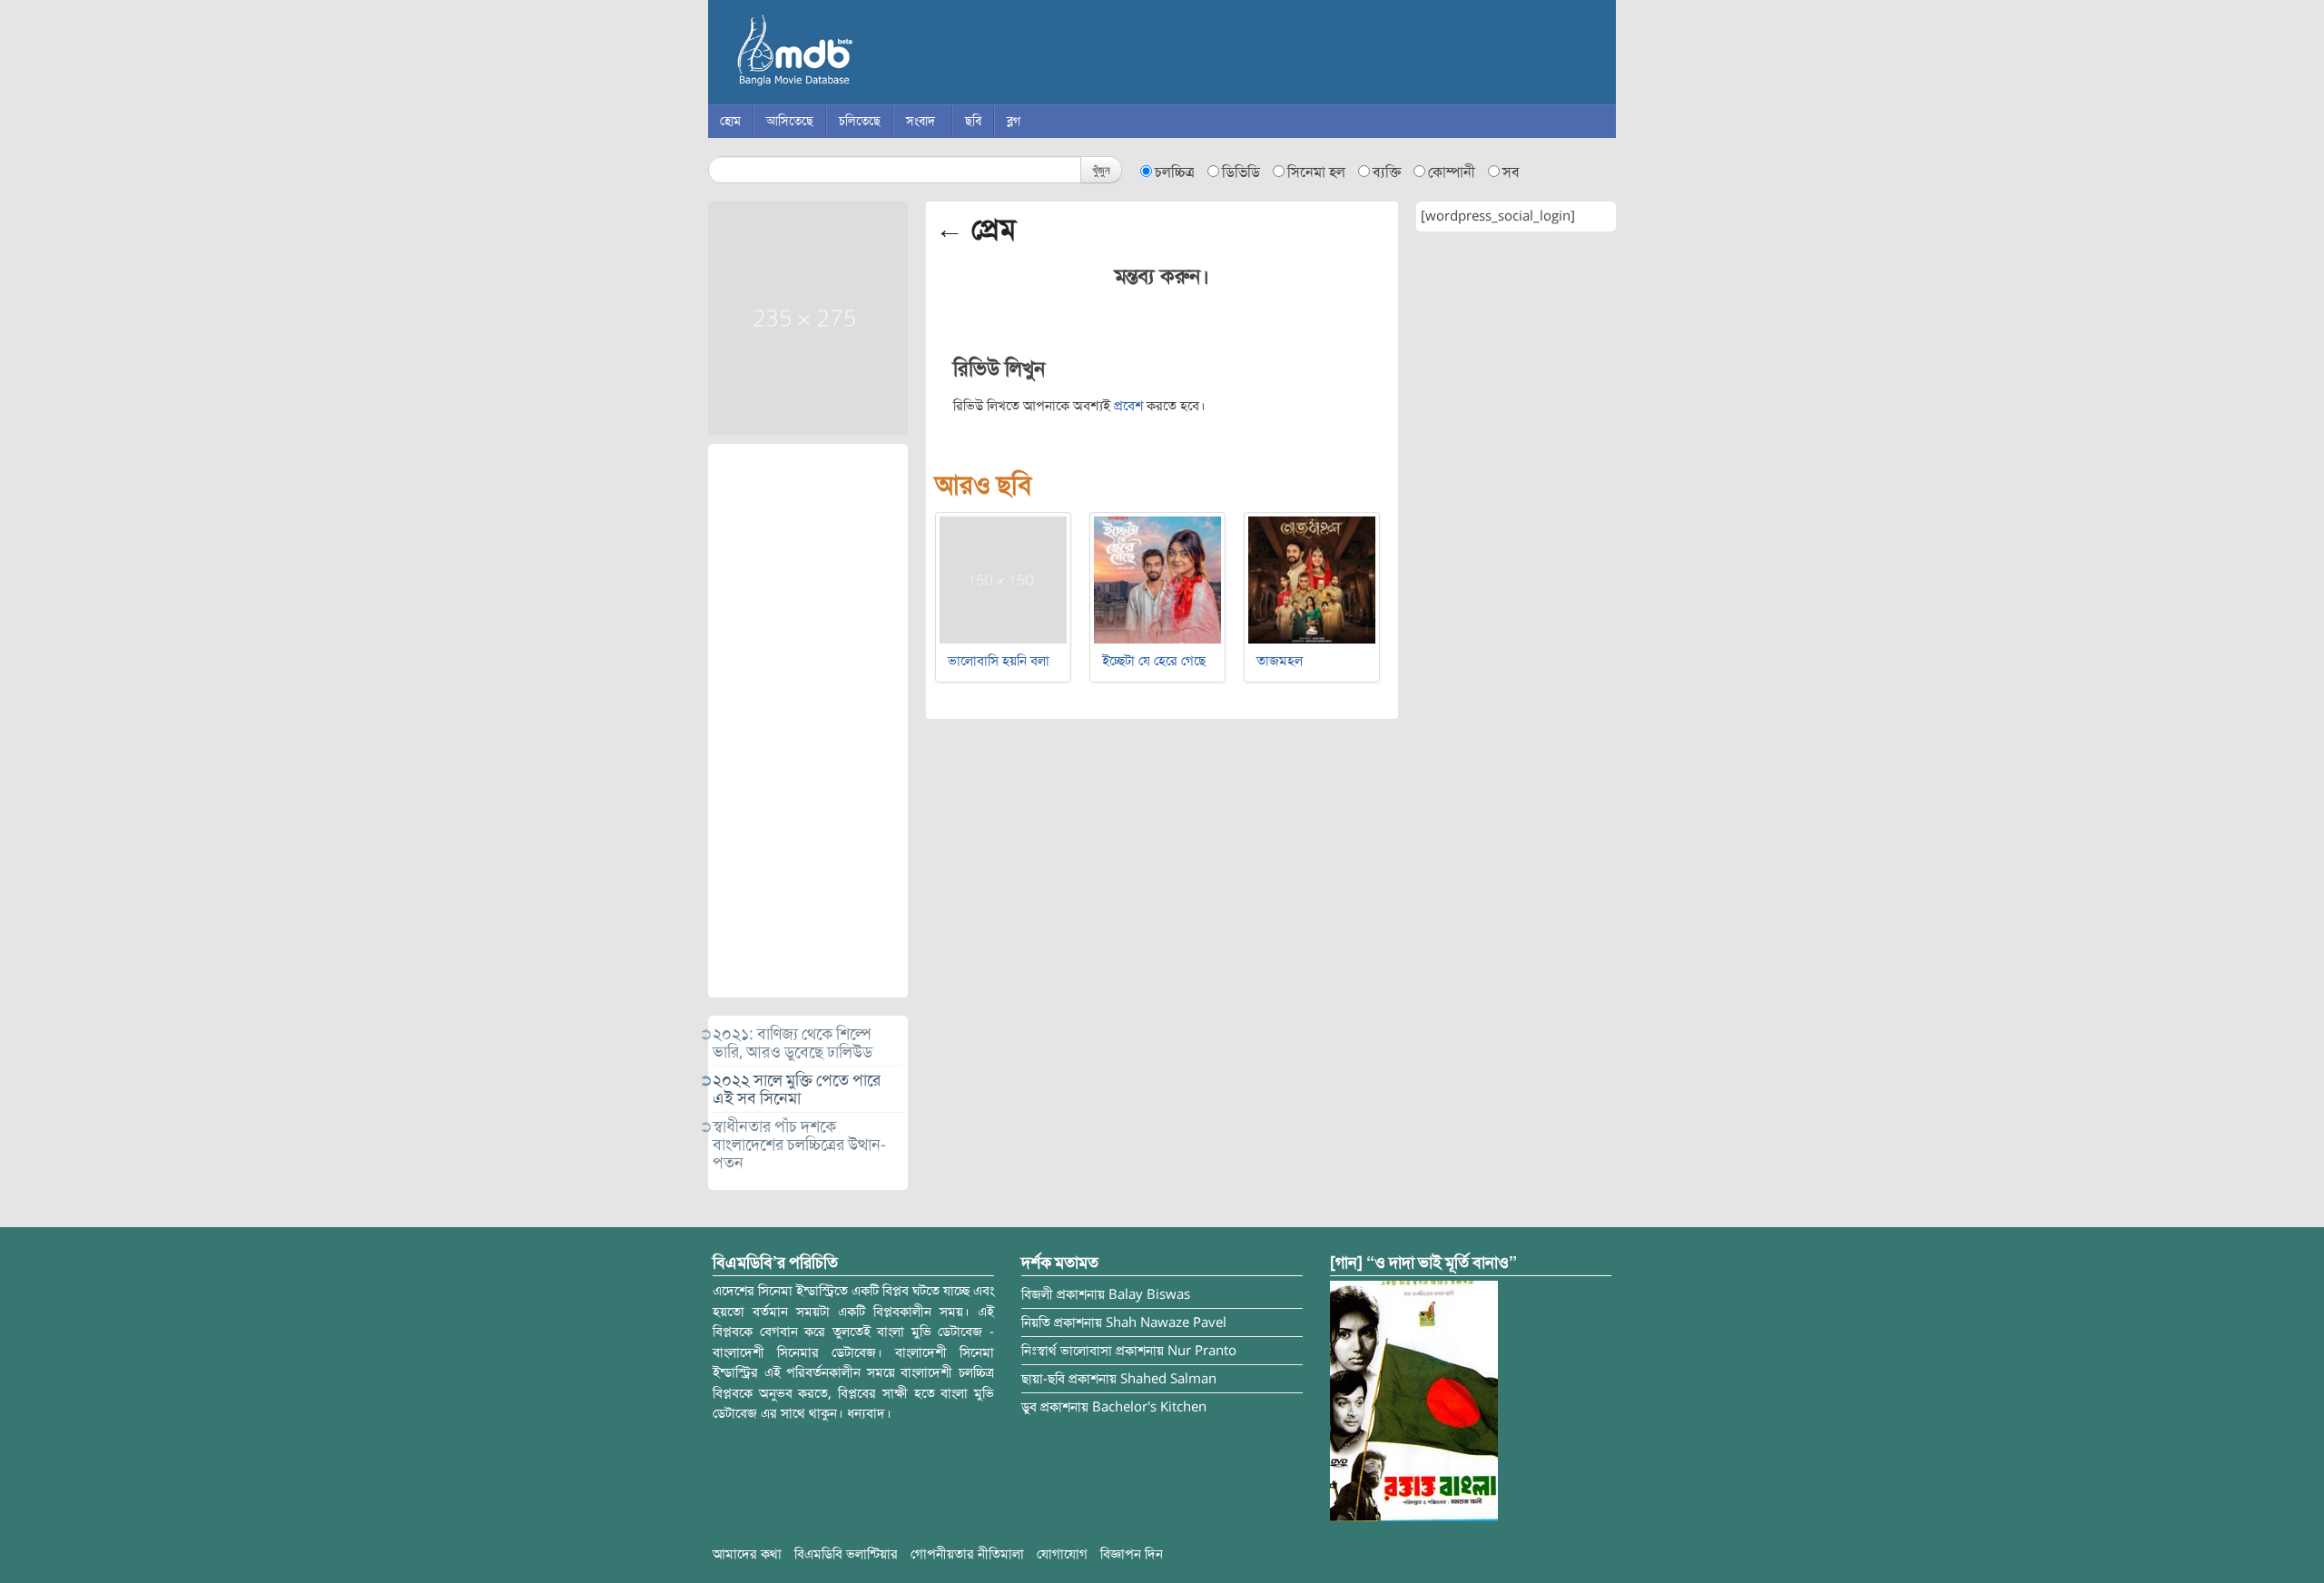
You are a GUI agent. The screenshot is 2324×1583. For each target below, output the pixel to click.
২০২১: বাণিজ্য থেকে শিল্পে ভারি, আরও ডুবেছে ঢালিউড (793, 1043)
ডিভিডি (1241, 172)
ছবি (973, 121)
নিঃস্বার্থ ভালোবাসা (1067, 1351)
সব (1511, 172)
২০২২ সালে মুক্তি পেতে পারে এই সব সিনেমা (797, 1089)
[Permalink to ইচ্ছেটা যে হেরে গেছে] (1157, 579)
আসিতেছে (790, 121)
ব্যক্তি (1387, 172)
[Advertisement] (808, 721)
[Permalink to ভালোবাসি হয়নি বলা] (1003, 579)
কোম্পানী (1452, 172)
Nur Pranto (1202, 1351)
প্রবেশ (1128, 406)
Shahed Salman (1168, 1379)
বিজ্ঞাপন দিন (1132, 1554)
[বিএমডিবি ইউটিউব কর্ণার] (1414, 1401)
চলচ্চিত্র (1175, 172)
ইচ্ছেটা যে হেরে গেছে (1154, 661)
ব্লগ (1014, 121)
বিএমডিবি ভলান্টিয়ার (846, 1554)
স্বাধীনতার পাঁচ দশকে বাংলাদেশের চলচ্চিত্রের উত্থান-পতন (799, 1145)
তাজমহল (1280, 661)
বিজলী (1037, 1294)
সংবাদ (921, 121)
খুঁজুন (1101, 169)
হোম (730, 121)
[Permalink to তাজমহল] (1312, 579)
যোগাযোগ (1062, 1554)
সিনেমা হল (1316, 172)
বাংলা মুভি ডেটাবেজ (871, 54)
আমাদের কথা (747, 1554)
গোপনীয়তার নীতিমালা (967, 1554)
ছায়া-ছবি (1043, 1379)
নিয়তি (1036, 1322)
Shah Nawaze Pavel (1166, 1322)
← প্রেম (975, 229)
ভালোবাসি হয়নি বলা (999, 661)
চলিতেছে (860, 121)
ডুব (1029, 1407)
